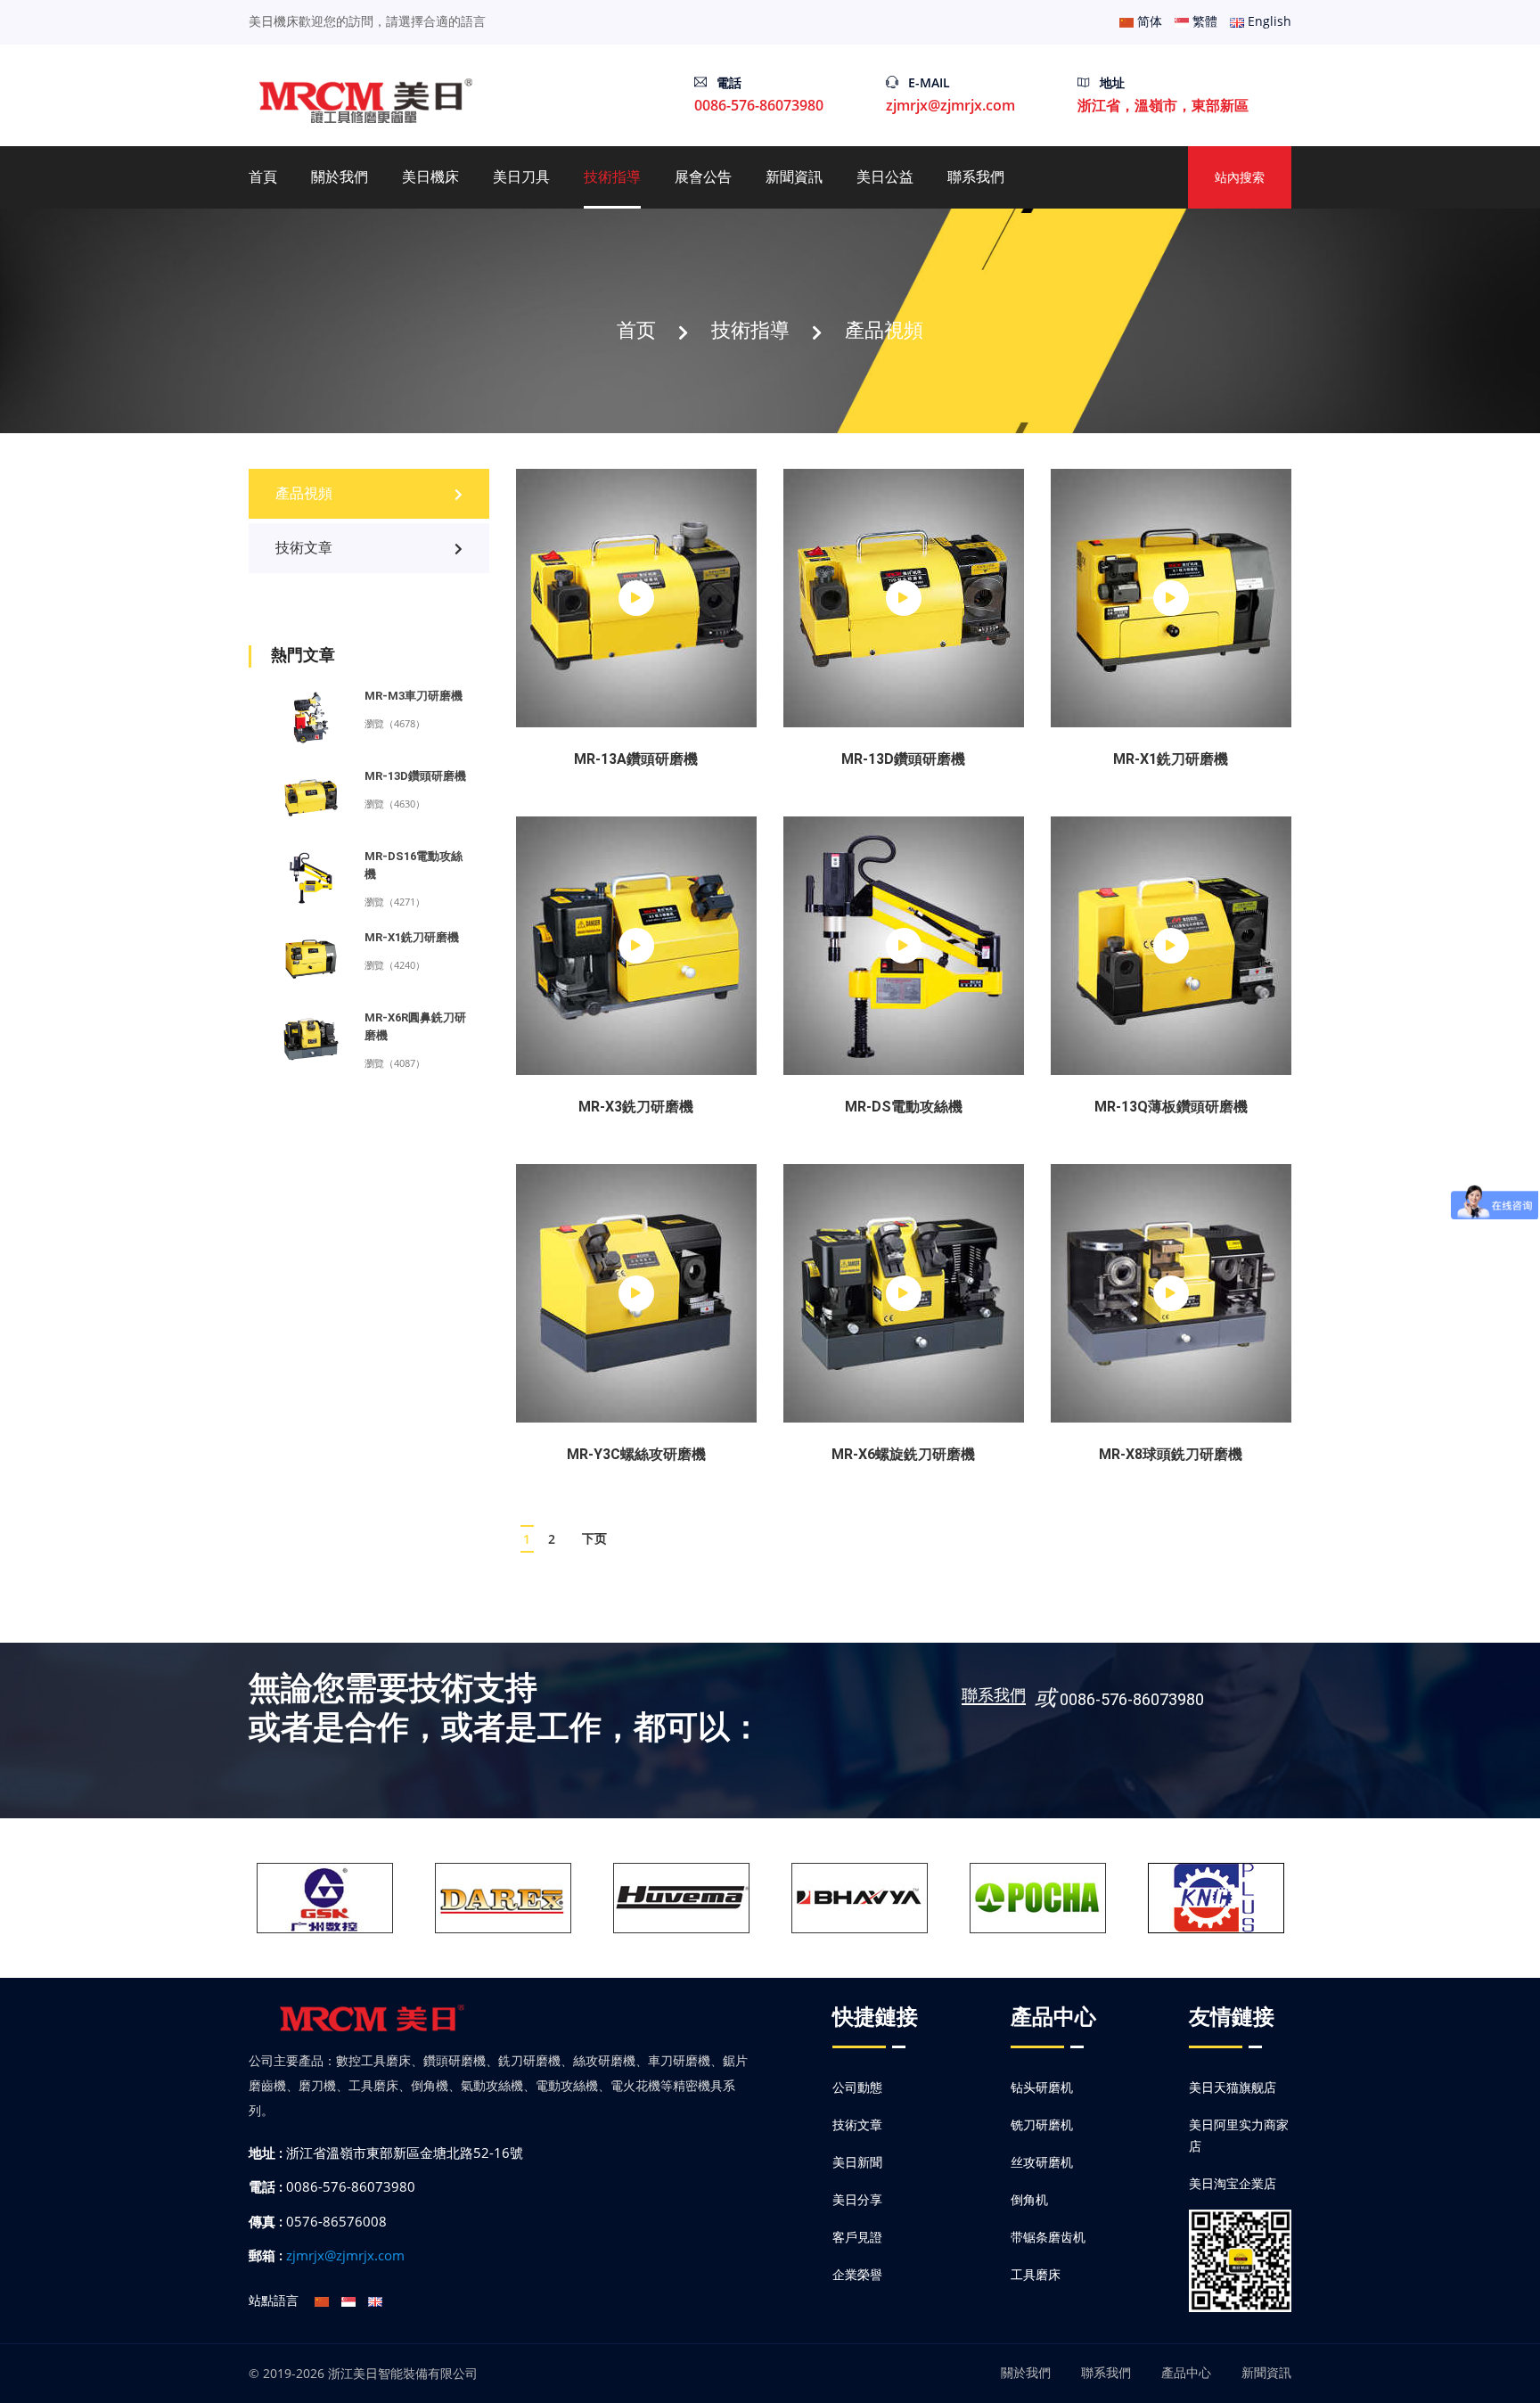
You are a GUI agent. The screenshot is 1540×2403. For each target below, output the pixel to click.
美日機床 (430, 177)
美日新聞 (857, 2162)
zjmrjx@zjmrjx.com (950, 105)
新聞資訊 (794, 177)
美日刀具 (521, 177)
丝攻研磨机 (1042, 2162)
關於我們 (340, 177)
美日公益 (885, 177)
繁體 (1203, 21)
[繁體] (348, 2300)
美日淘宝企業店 (1233, 2183)
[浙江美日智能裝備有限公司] (367, 99)
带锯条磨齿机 (1048, 2237)
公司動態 (857, 2087)
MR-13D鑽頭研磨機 (415, 776)
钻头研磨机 (1042, 2087)
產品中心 (1186, 2372)
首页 (636, 329)
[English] (375, 2300)
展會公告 (703, 177)
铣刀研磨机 (1042, 2124)
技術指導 (612, 177)
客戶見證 (857, 2237)
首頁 (263, 177)
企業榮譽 (857, 2274)
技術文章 (304, 548)
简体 (1148, 21)
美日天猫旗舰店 (1233, 2087)
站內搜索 (1240, 177)
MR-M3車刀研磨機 (414, 696)
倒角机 (1029, 2199)
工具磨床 (1036, 2274)
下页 (594, 1538)
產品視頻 (884, 329)
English (1268, 21)
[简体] (322, 2300)
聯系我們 (976, 177)
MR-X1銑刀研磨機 (412, 937)
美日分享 (857, 2199)
